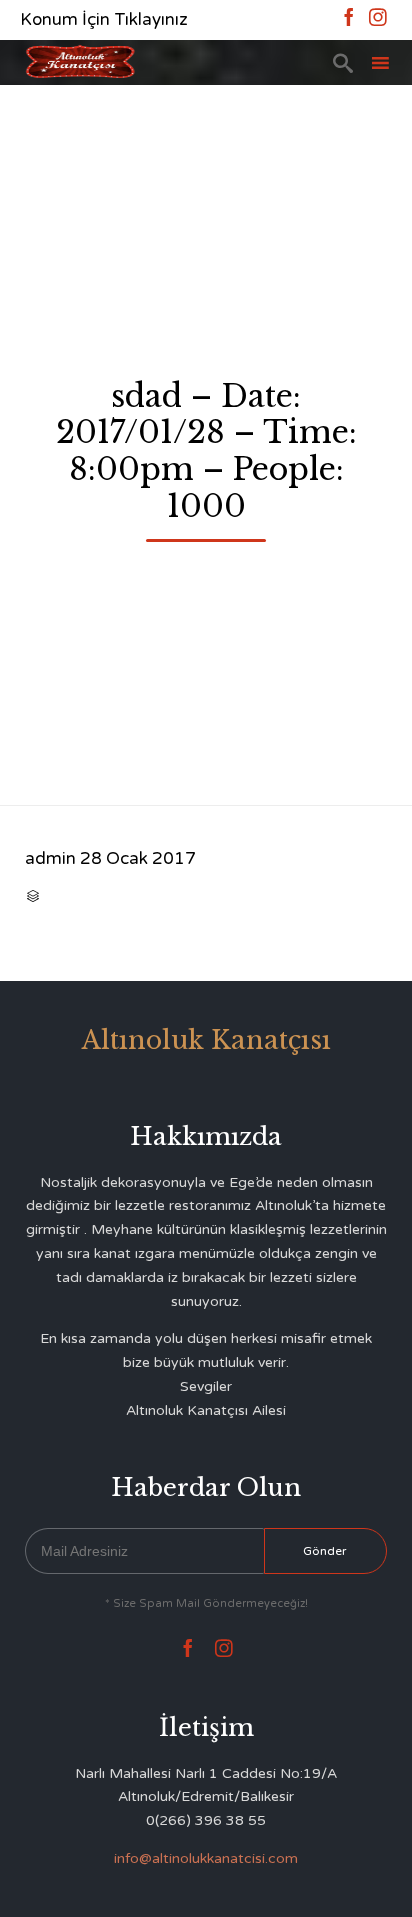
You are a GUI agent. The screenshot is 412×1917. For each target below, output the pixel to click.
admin (50, 858)
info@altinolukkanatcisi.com (206, 1858)
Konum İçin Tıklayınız (104, 19)
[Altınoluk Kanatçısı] (80, 62)
